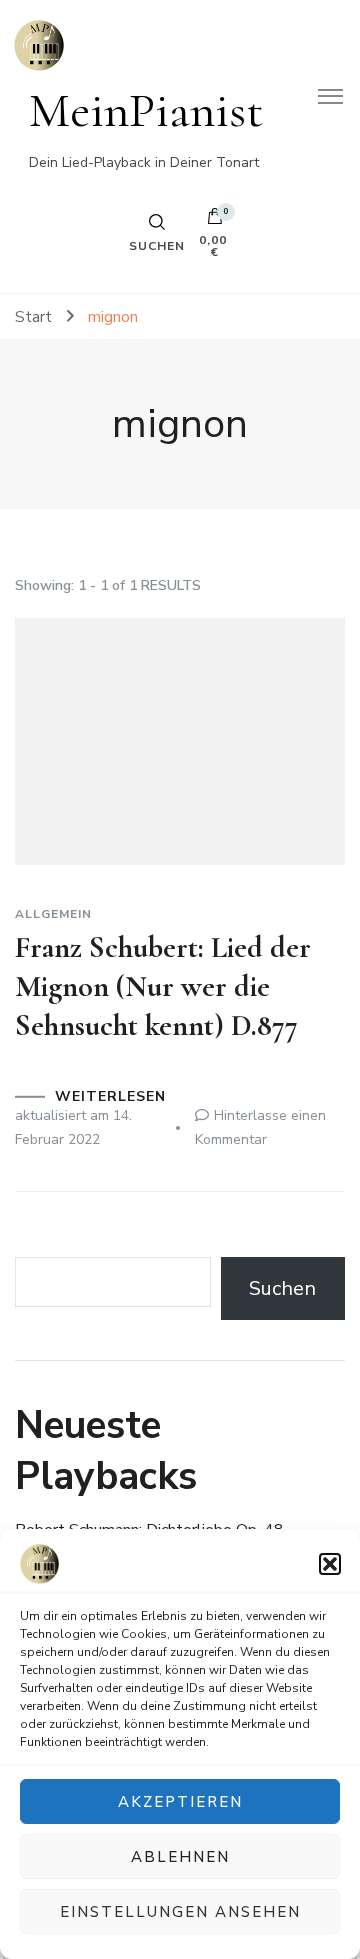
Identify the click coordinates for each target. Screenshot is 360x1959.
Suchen (282, 1288)
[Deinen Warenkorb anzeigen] (215, 221)
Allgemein (53, 914)
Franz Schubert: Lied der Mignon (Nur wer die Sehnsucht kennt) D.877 (163, 986)
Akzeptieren (180, 1802)
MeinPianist (146, 110)
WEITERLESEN (110, 1097)
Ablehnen (180, 1857)
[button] (330, 1564)
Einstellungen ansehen (180, 1912)
